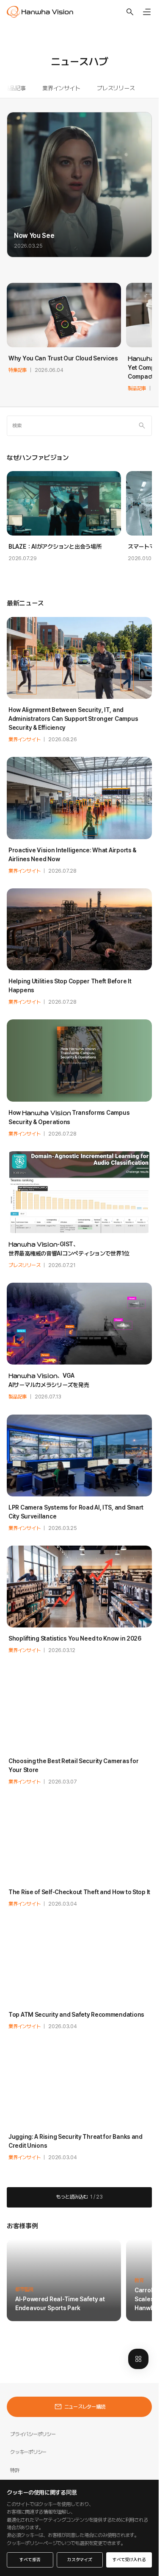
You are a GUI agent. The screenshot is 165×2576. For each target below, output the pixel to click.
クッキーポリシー (28, 2452)
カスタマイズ (80, 2560)
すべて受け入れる (129, 2560)
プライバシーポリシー (33, 2434)
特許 (15, 2470)
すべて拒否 (30, 2560)
